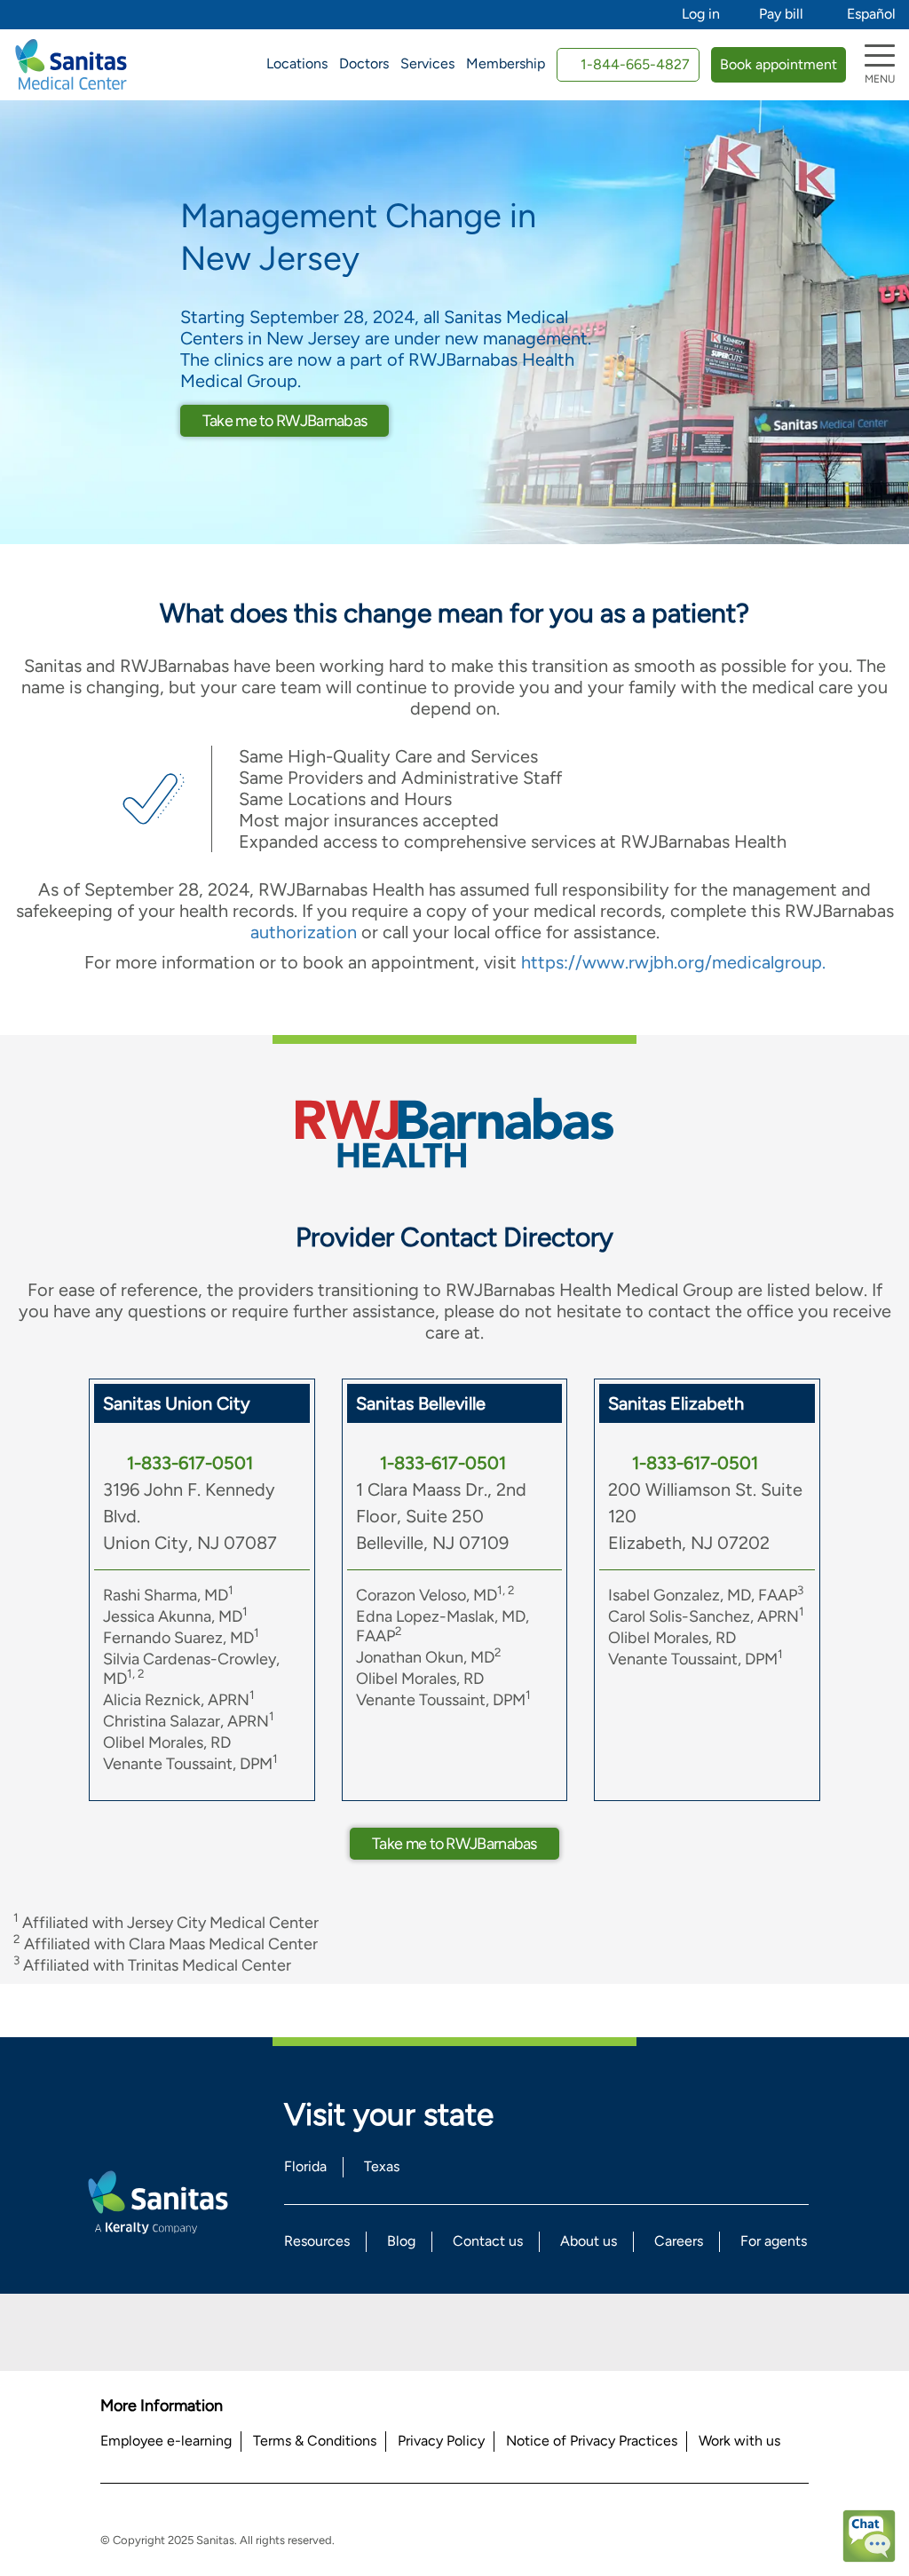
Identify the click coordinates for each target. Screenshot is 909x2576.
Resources (317, 2241)
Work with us (739, 2441)
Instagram (503, 2332)
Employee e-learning (166, 2441)
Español (871, 14)
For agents (774, 2241)
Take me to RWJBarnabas (285, 421)
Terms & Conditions (315, 2441)
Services (427, 63)
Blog (401, 2241)
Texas (382, 2166)
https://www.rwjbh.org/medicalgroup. (673, 962)
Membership (506, 63)
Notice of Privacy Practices (592, 2441)
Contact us (488, 2241)
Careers (679, 2241)
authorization (304, 932)
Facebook (407, 2332)
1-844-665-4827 (635, 64)
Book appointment (779, 64)
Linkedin (455, 2332)
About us (589, 2241)
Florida (305, 2166)
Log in (701, 14)
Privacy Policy (441, 2441)
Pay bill (781, 14)
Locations (297, 63)
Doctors (364, 63)
